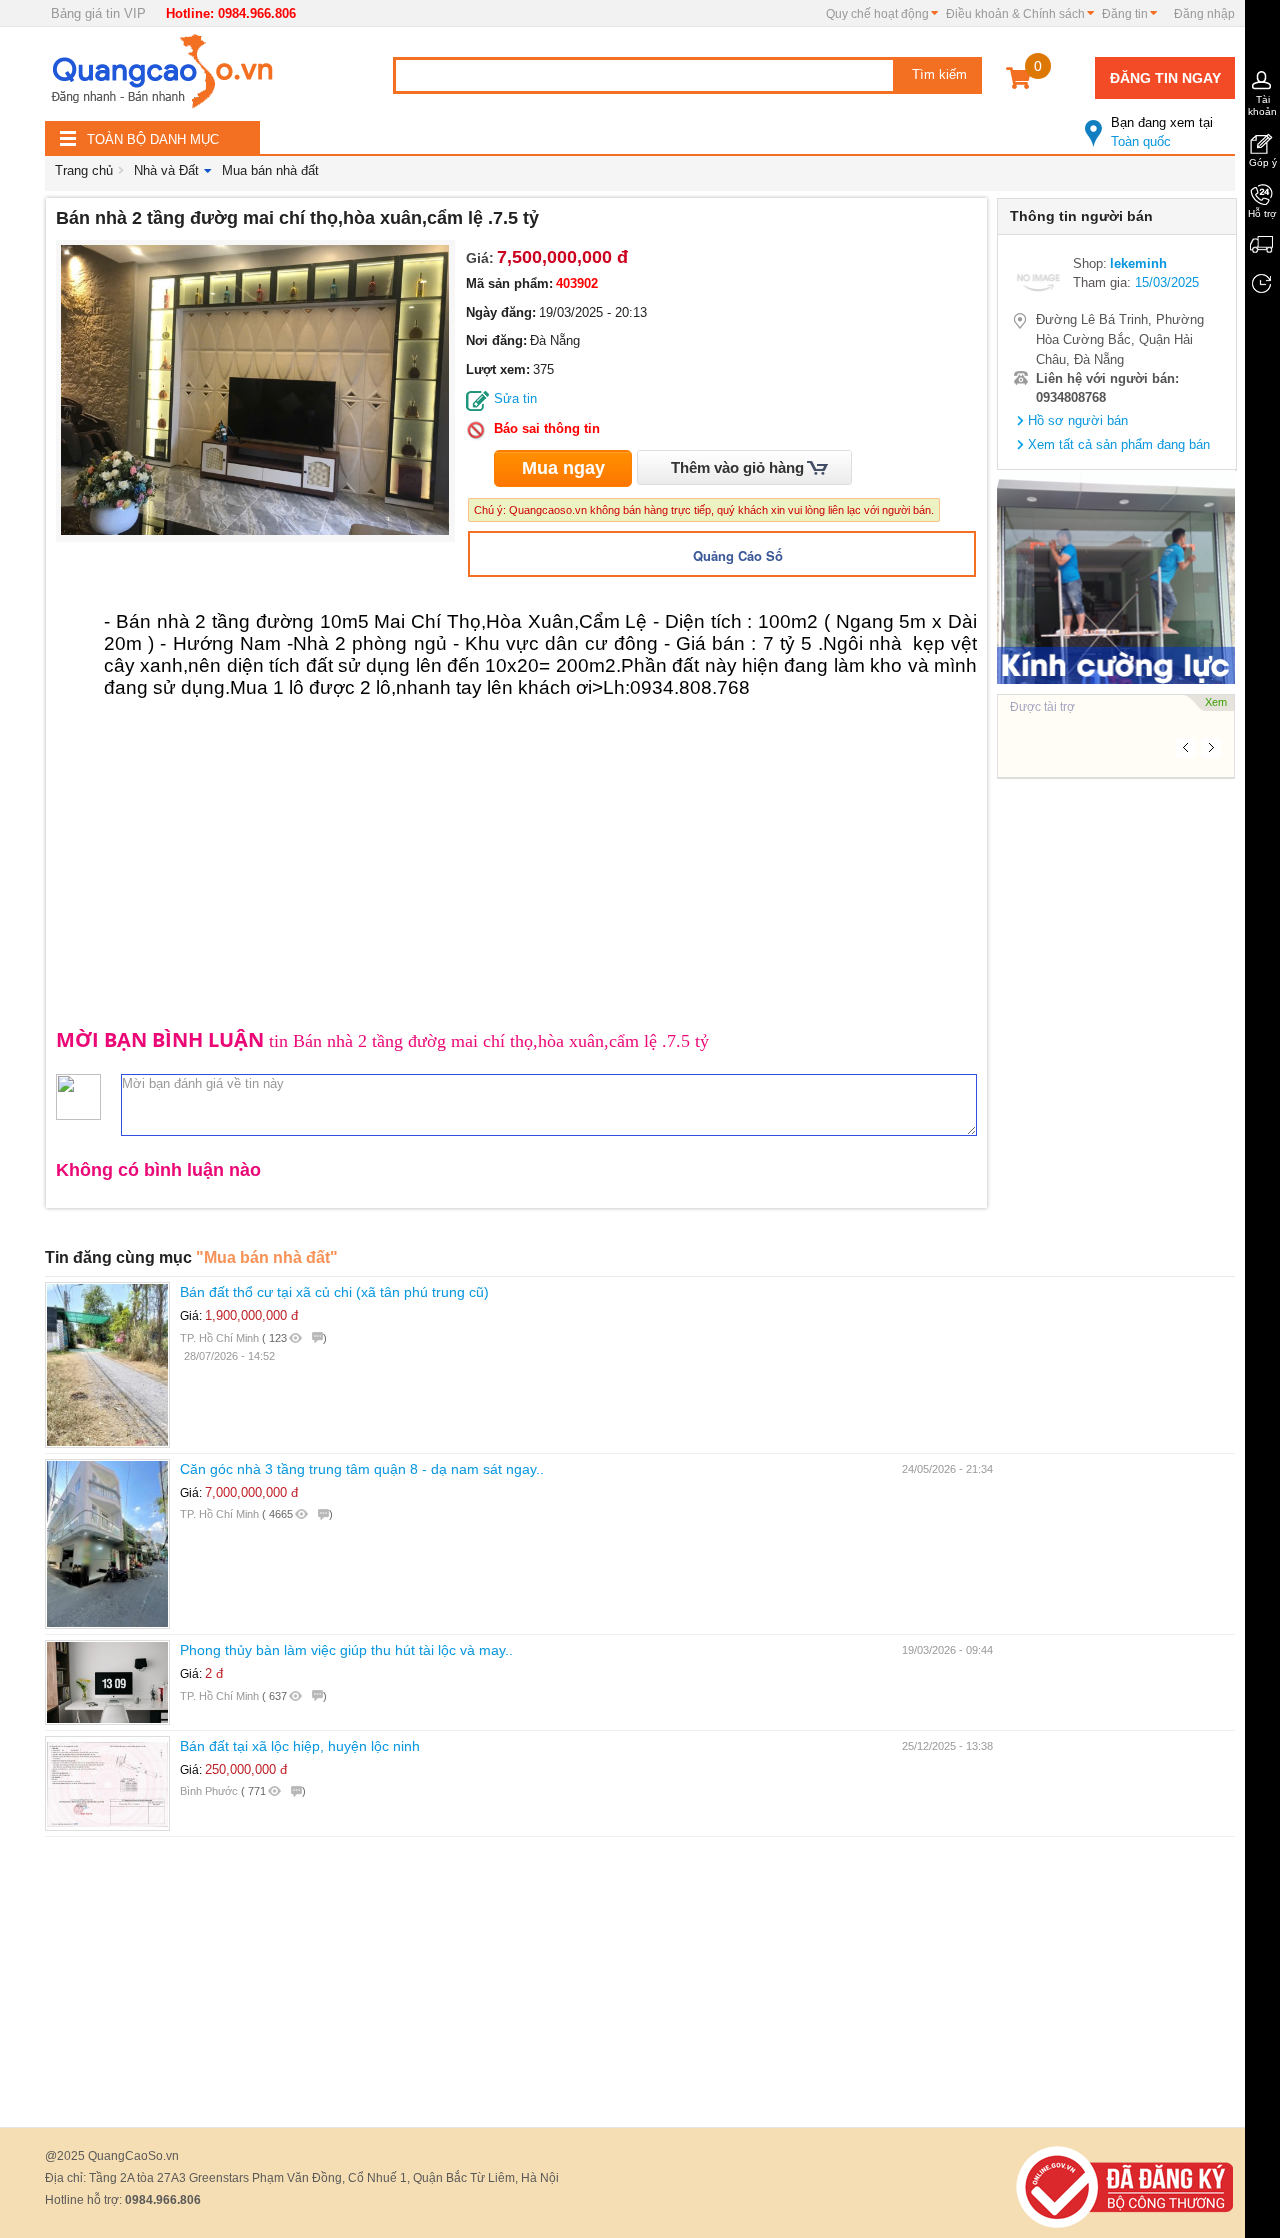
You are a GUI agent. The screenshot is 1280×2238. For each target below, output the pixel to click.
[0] (1018, 81)
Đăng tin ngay (1165, 78)
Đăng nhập (1204, 14)
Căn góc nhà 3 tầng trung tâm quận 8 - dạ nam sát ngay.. (362, 1469)
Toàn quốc (1162, 132)
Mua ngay (563, 468)
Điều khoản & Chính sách (1015, 14)
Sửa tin (515, 398)
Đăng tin (1125, 14)
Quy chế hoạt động (877, 14)
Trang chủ (84, 170)
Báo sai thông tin (547, 428)
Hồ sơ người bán (1078, 420)
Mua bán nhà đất (270, 170)
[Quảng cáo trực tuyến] (165, 77)
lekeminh (1138, 263)
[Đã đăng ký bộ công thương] (1125, 2186)
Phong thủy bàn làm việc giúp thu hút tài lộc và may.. (346, 1650)
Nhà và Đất (166, 170)
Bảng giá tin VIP (98, 13)
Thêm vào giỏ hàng (737, 467)
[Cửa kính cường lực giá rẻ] (1116, 576)
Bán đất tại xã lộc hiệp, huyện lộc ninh (300, 1746)
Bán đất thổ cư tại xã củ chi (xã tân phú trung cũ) (334, 1292)
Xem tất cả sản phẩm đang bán (1119, 444)
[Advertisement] (1116, 1088)
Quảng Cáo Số (738, 555)
